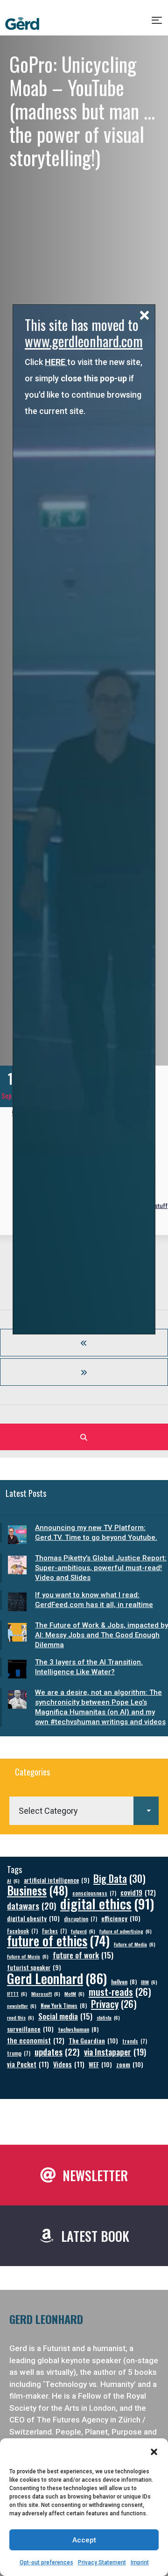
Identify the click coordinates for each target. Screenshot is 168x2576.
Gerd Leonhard (57, 1978)
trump (19, 2053)
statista (108, 2017)
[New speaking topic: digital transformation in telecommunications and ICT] (84, 1372)
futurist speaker (34, 1968)
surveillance (30, 2029)
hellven (124, 1982)
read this (21, 2017)
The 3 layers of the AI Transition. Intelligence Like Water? (89, 1667)
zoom (130, 2064)
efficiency (121, 1918)
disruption (80, 1919)
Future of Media (135, 1944)
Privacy (114, 2004)
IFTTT (17, 1993)
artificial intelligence (56, 1880)
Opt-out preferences (46, 2562)
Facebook (22, 1931)
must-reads (120, 1992)
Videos (69, 2064)
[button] (154, 2452)
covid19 (138, 1892)
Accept (84, 2540)
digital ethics (107, 1903)
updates (57, 2052)
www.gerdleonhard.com (84, 341)
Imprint (140, 2562)
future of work (83, 1955)
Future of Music (28, 1956)
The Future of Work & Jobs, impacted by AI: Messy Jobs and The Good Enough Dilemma (101, 1635)
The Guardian (93, 2040)
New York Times (64, 2005)
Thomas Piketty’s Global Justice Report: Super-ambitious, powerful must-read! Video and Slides (101, 1568)
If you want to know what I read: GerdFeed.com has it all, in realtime (94, 1600)
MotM (74, 1993)
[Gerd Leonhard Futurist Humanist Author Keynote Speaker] (22, 24)
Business (38, 1890)
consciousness (94, 1893)
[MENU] (157, 24)
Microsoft (46, 1993)
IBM (149, 1982)
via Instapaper (115, 2052)
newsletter (22, 2006)
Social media (65, 2016)
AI (13, 1881)
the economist (36, 2040)
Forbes (54, 1931)
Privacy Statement (102, 2562)
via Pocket (28, 2064)
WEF (100, 2064)
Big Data (119, 1878)
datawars (31, 1906)
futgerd (83, 1931)
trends (135, 2041)
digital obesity (33, 1918)
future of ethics (58, 1941)
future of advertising (126, 1931)
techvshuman (78, 2029)
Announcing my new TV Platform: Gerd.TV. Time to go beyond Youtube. (96, 1533)
